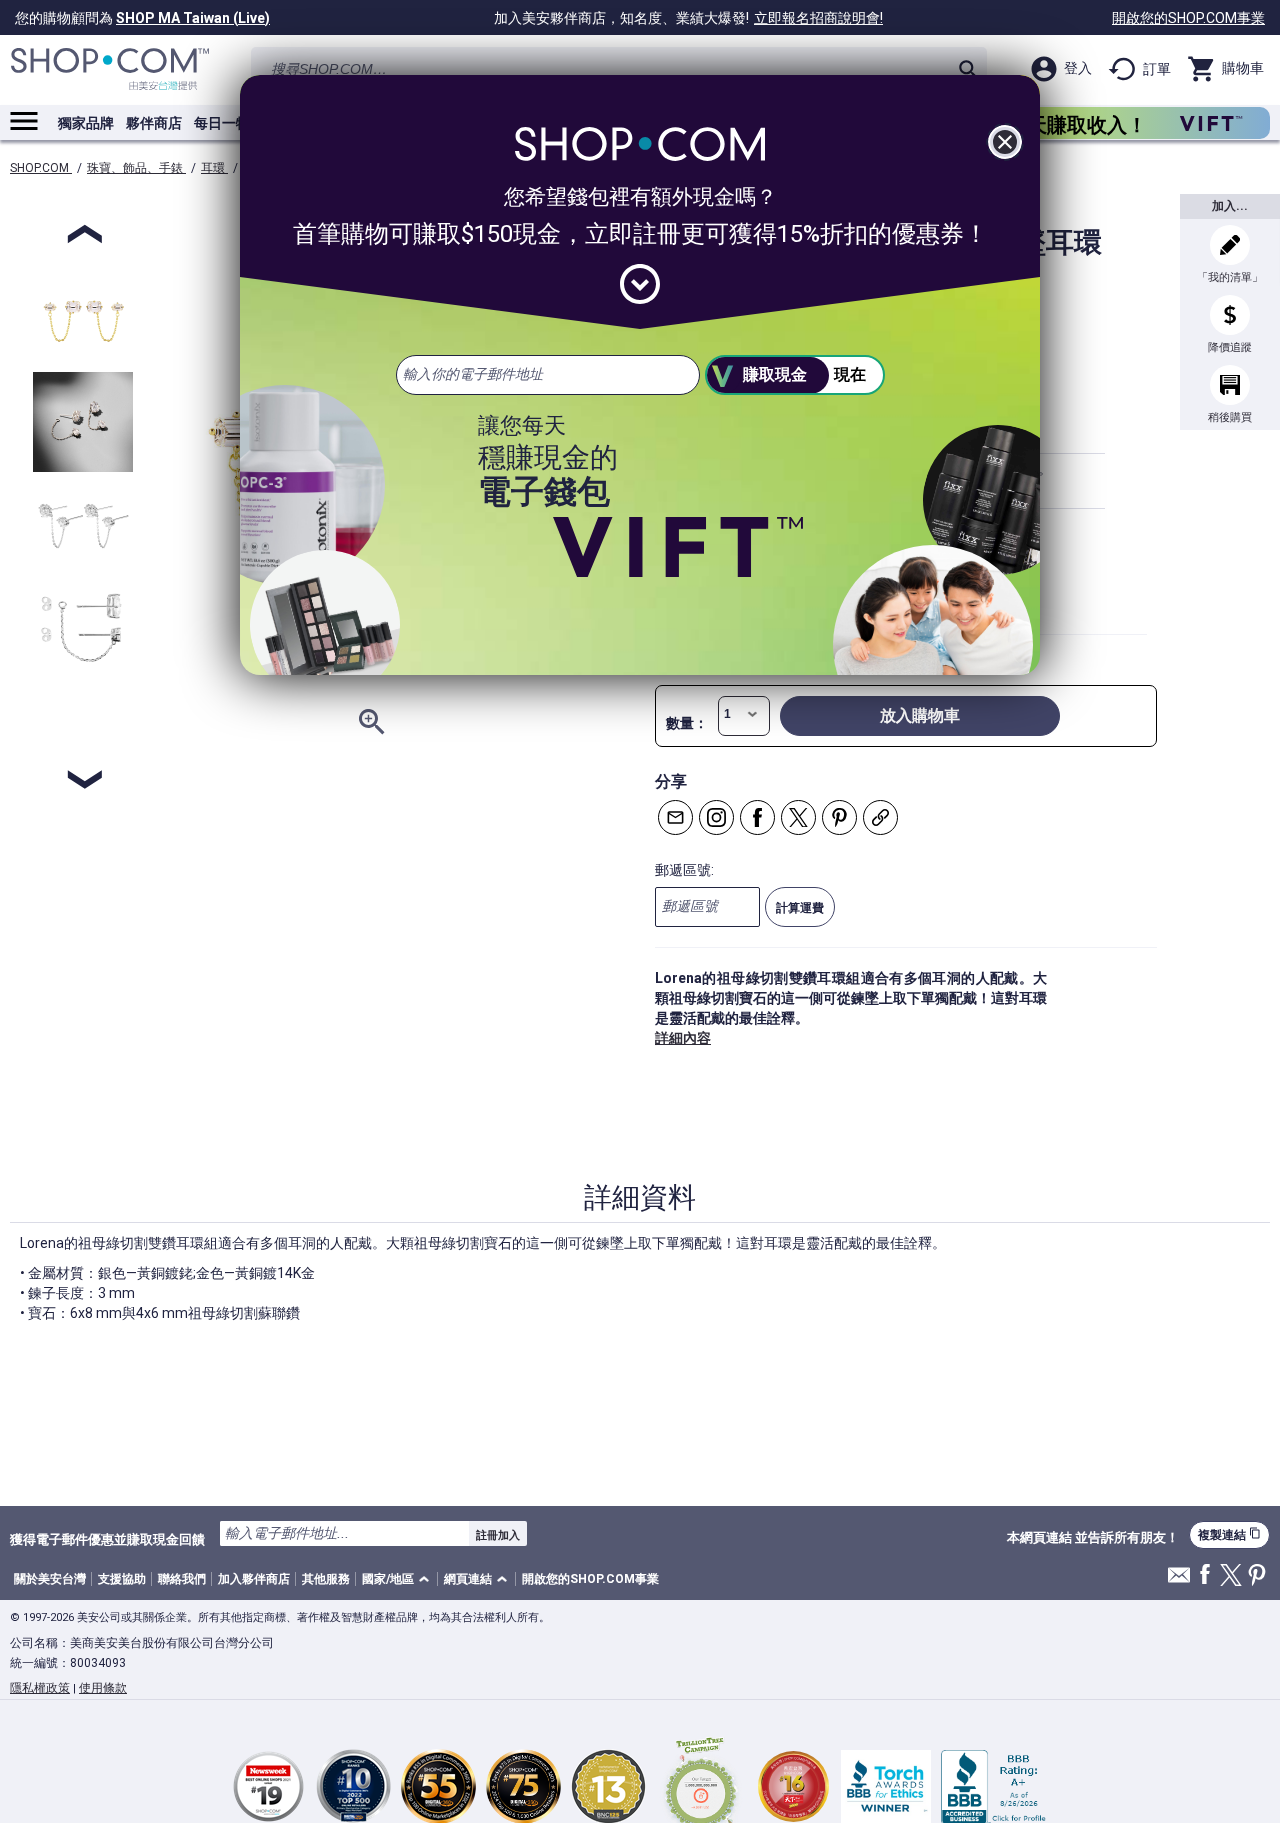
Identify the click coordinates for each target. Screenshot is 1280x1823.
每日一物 (222, 123)
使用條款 (103, 1688)
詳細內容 (683, 1038)
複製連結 (1229, 1534)
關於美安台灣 (50, 1579)
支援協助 (122, 1579)
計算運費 (800, 908)
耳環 (214, 168)
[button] (399, 1579)
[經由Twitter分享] (798, 817)
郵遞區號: (684, 870)
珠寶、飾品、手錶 (136, 168)
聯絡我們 (182, 1579)
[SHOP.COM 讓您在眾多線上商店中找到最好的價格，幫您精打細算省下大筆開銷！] (110, 69)
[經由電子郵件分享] (675, 817)
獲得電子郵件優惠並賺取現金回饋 (107, 1539)
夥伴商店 (154, 123)
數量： (687, 723)
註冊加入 (498, 1535)
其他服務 (326, 1579)
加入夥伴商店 (254, 1579)
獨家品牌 (86, 123)
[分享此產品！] (880, 817)
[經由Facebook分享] (757, 817)
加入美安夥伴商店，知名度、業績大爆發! (688, 18)
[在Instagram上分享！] (716, 817)
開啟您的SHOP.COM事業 (1188, 18)
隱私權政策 (40, 1688)
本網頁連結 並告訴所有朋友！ (1093, 1538)
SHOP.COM (41, 168)
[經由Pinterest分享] (839, 817)
